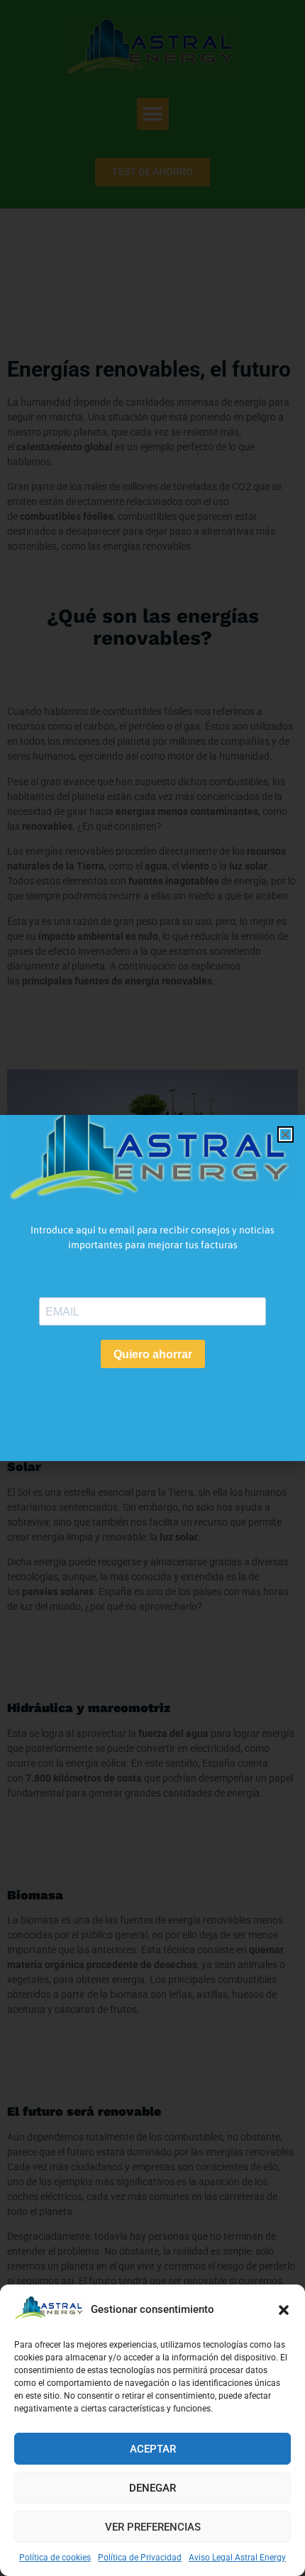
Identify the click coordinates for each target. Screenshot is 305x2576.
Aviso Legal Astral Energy (237, 2558)
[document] (152, 1288)
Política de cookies (55, 2558)
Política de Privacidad (140, 2558)
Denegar (152, 2488)
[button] (284, 2310)
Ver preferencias (153, 2527)
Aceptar (153, 2449)
